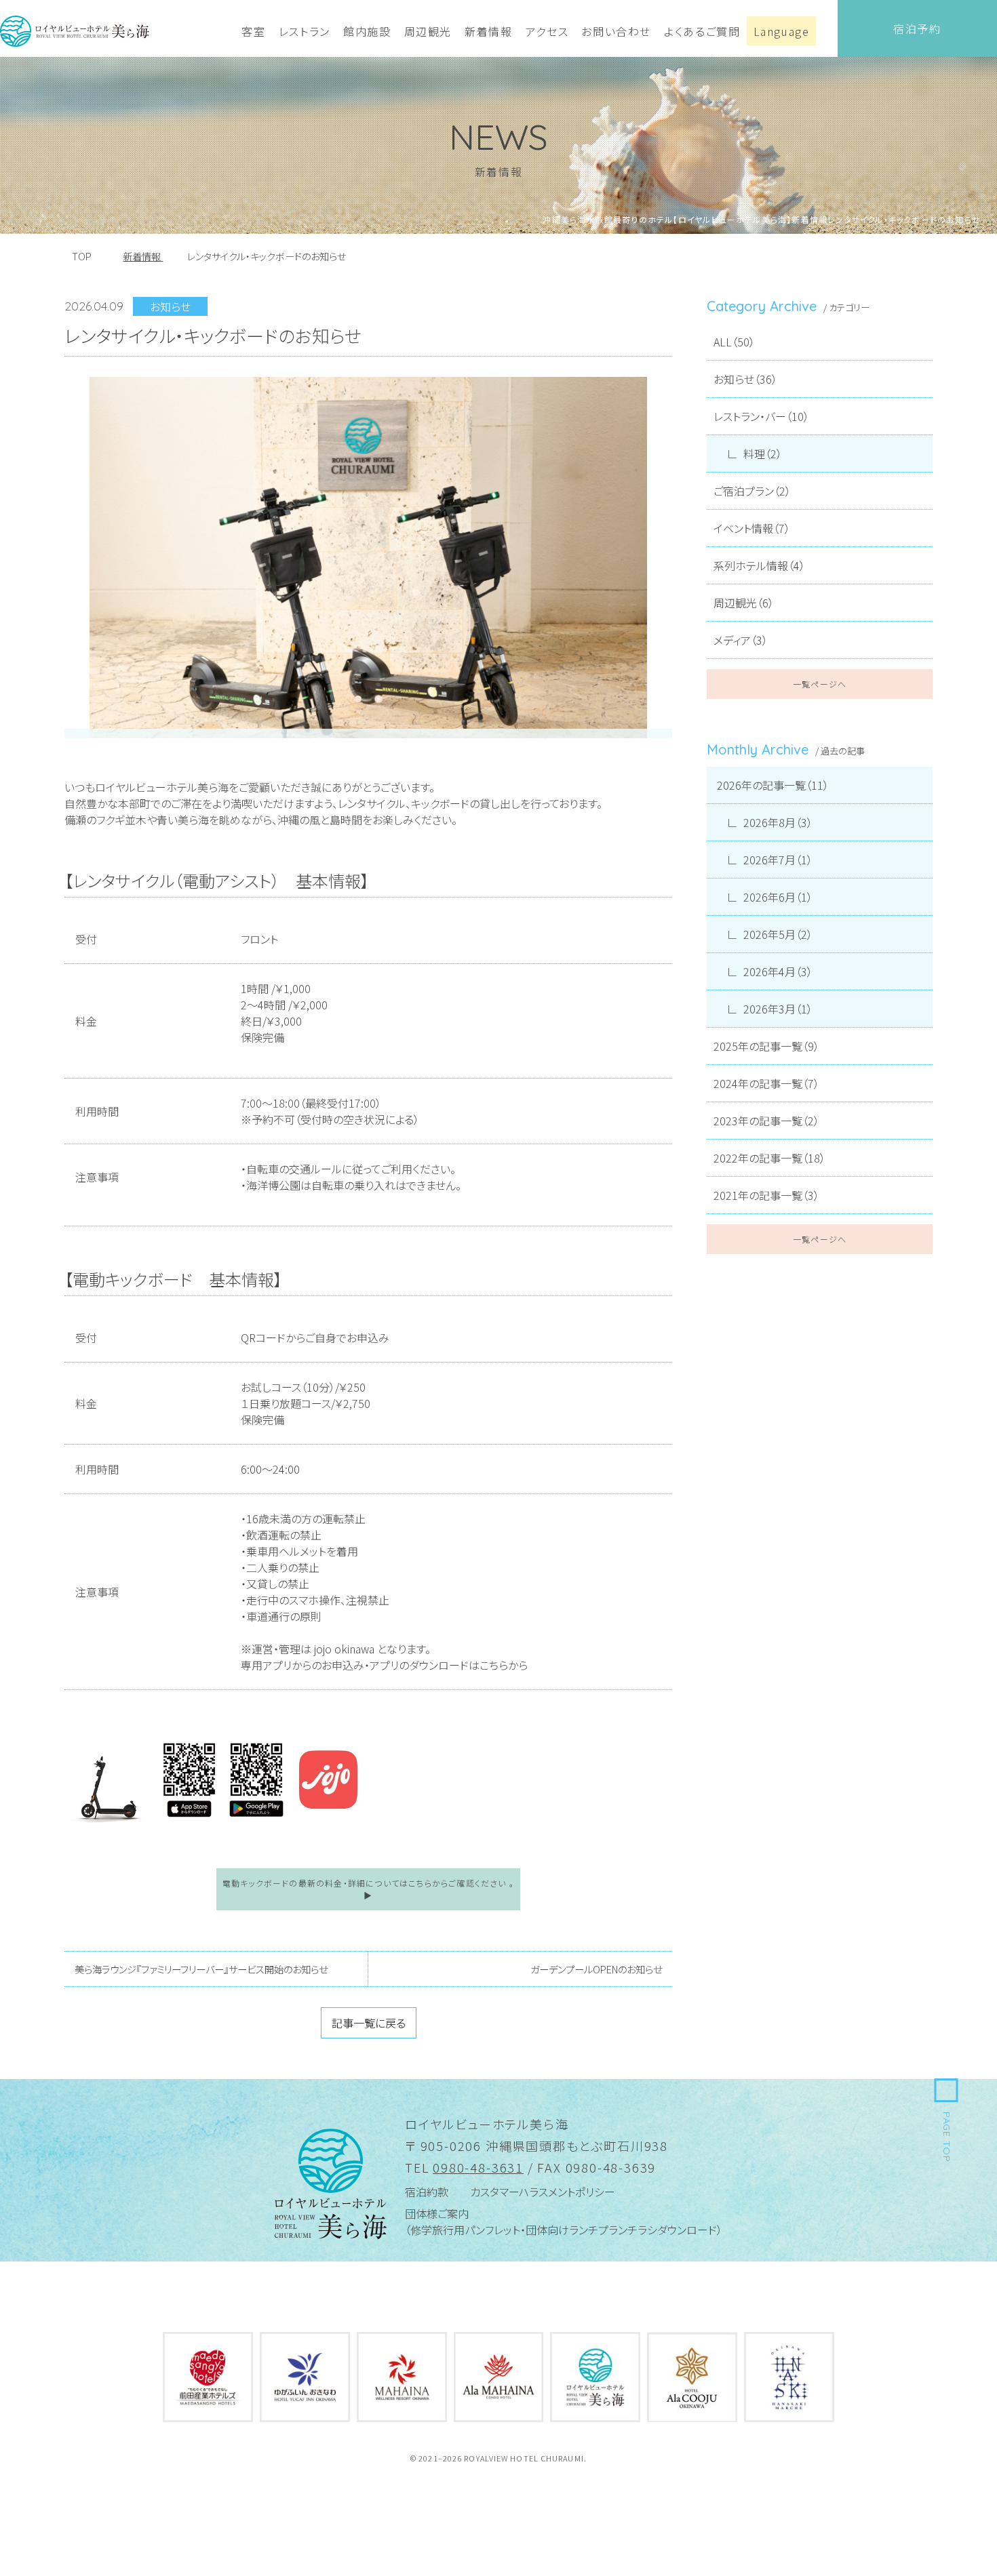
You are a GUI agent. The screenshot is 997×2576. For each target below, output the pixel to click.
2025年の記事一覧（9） (766, 1046)
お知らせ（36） (745, 379)
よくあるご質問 (702, 31)
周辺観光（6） (744, 603)
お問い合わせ (616, 31)
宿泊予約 (917, 28)
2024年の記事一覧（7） (766, 1083)
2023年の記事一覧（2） (766, 1121)
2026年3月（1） (778, 1009)
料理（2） (763, 454)
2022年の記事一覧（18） (769, 1158)
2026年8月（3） (778, 822)
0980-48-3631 (478, 2167)
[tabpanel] (368, 558)
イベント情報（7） (752, 528)
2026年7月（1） (778, 860)
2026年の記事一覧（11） (773, 785)
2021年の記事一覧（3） (766, 1195)
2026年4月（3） (778, 971)
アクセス (547, 31)
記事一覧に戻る (369, 2023)
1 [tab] (358, 699)
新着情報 (488, 31)
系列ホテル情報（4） (759, 565)
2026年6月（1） (778, 897)
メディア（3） (741, 640)
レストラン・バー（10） (761, 416)
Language (782, 31)
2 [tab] (378, 699)
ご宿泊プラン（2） (752, 491)
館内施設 (367, 31)
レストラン (305, 31)
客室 (253, 31)
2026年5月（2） (778, 934)
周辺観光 (428, 31)
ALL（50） (734, 342)
